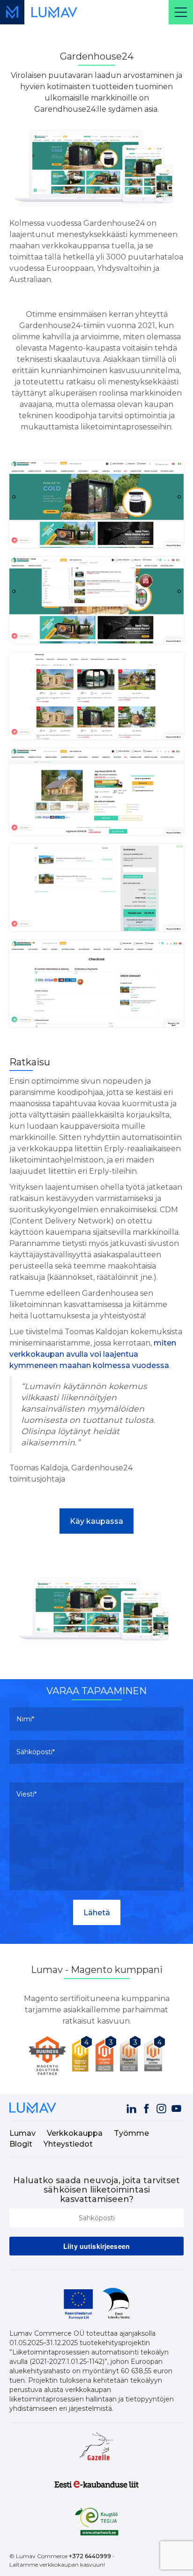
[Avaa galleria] (96, 504)
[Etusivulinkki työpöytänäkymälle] (54, 12)
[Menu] (181, 12)
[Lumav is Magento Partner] (48, 2056)
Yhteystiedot (68, 2144)
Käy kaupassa (96, 1521)
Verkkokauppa (75, 2133)
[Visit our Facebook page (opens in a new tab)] (147, 2107)
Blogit (21, 2144)
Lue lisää (97, 1644)
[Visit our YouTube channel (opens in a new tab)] (177, 2107)
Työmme (131, 2133)
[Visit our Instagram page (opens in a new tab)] (162, 2107)
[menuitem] (27, 2134)
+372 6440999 (90, 2556)
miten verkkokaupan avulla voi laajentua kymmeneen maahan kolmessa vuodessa (93, 1354)
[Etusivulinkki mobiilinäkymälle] (12, 12)
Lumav (22, 2133)
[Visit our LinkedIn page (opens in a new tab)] (132, 2107)
